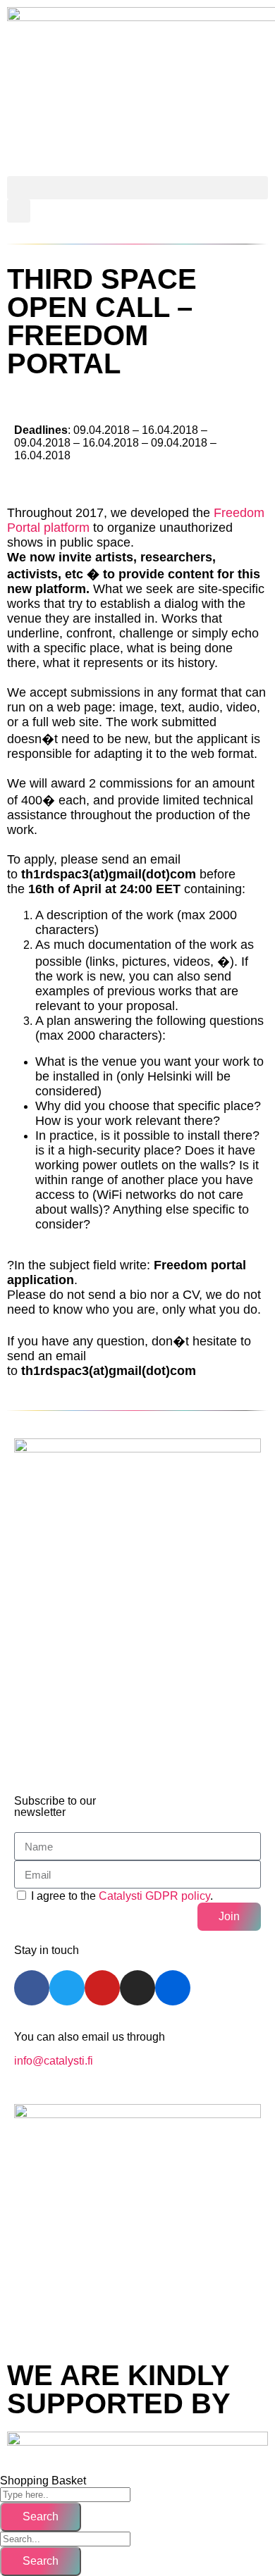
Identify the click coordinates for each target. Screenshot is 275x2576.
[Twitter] (67, 1988)
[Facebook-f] (32, 1988)
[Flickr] (173, 1988)
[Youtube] (102, 1988)
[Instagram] (137, 1988)
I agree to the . (122, 1896)
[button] (137, 188)
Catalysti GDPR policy (154, 1896)
